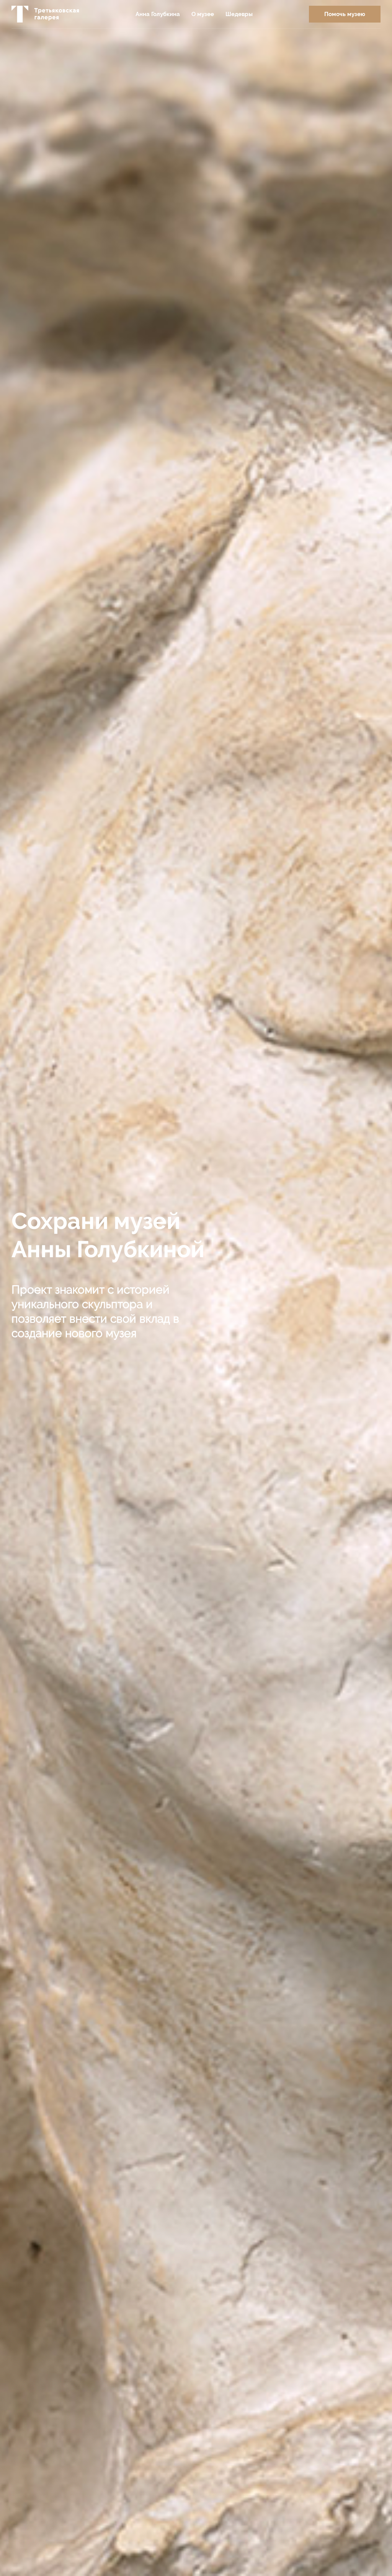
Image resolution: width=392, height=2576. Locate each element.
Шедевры (239, 14)
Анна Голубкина (158, 14)
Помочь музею (345, 14)
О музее (203, 14)
